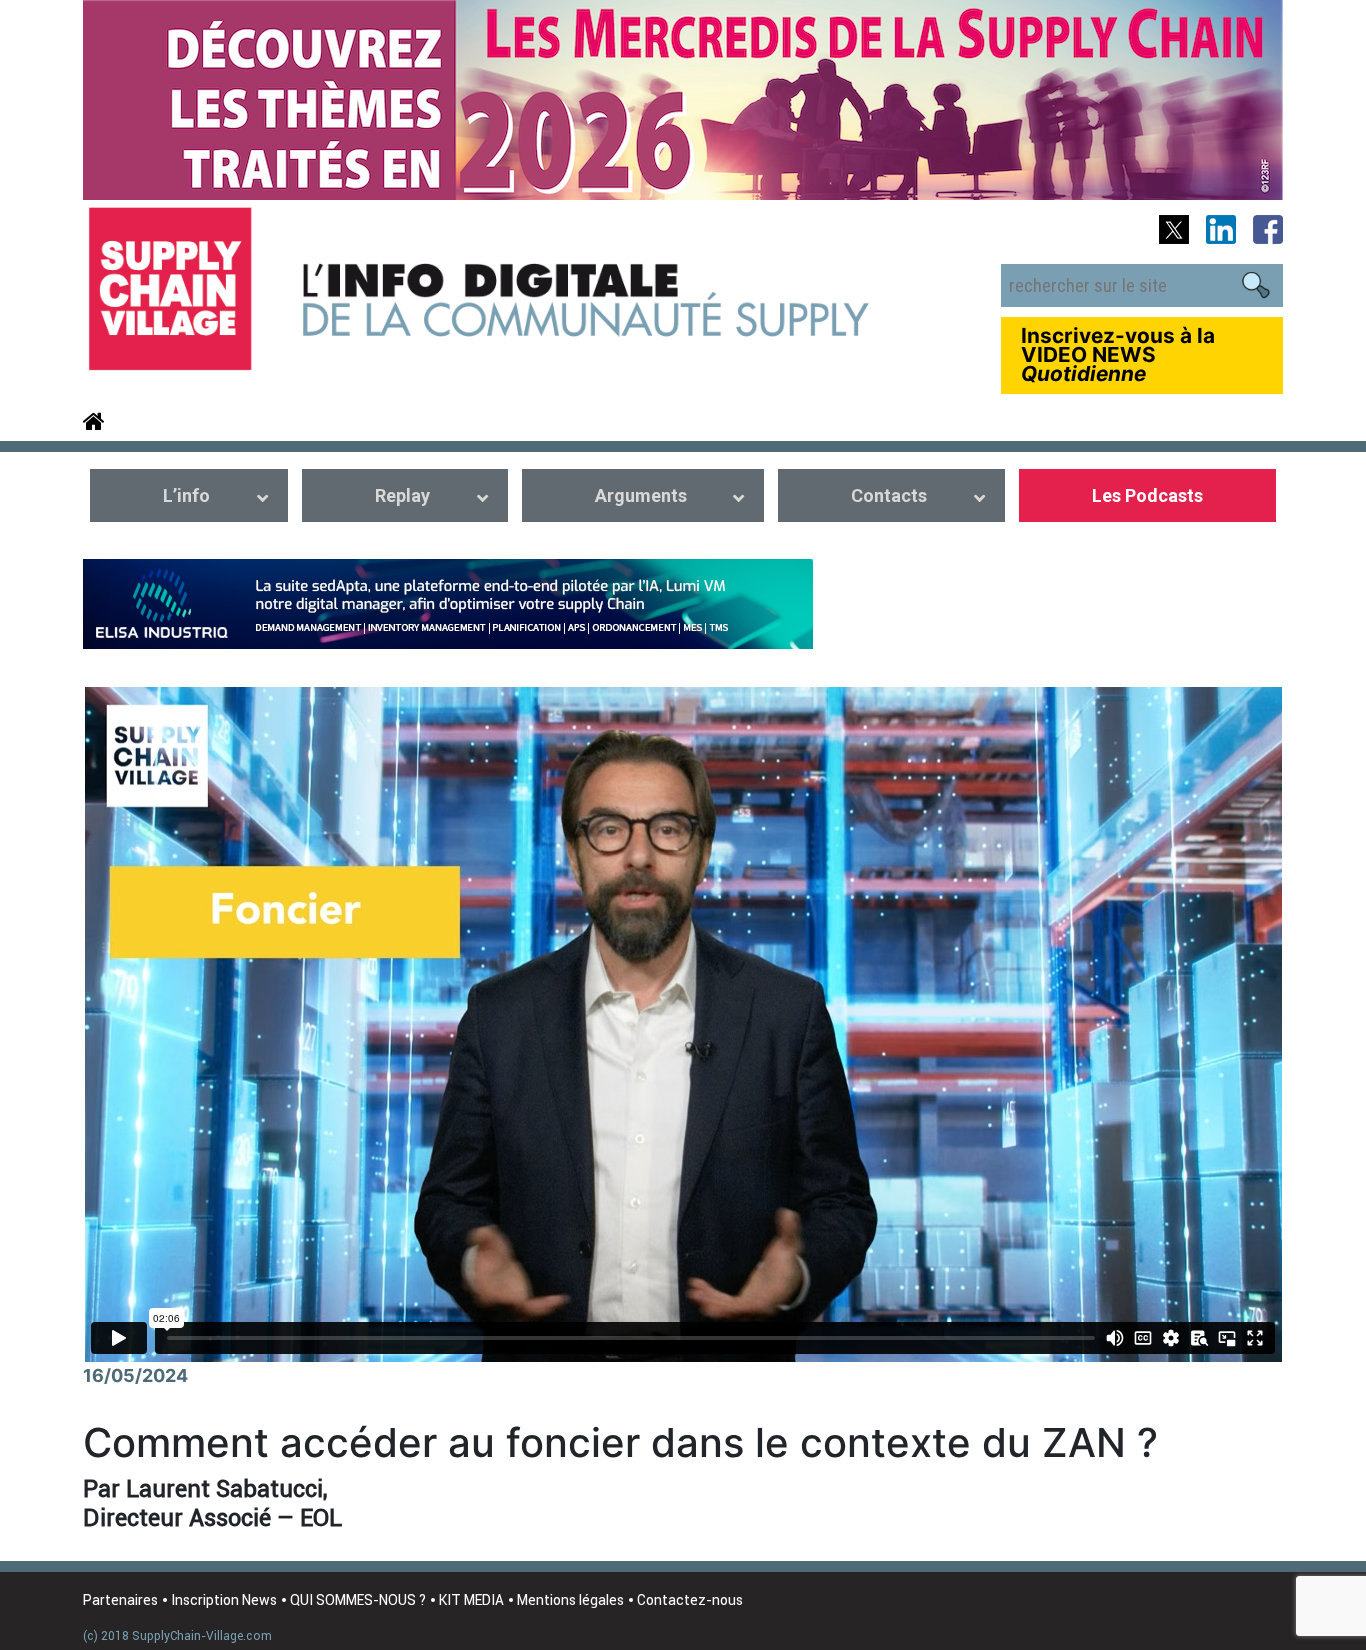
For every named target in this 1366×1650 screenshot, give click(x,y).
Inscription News (224, 1600)
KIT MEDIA (471, 1600)
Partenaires (120, 1600)
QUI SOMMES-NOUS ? (358, 1600)
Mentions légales (570, 1600)
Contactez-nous (690, 1600)
